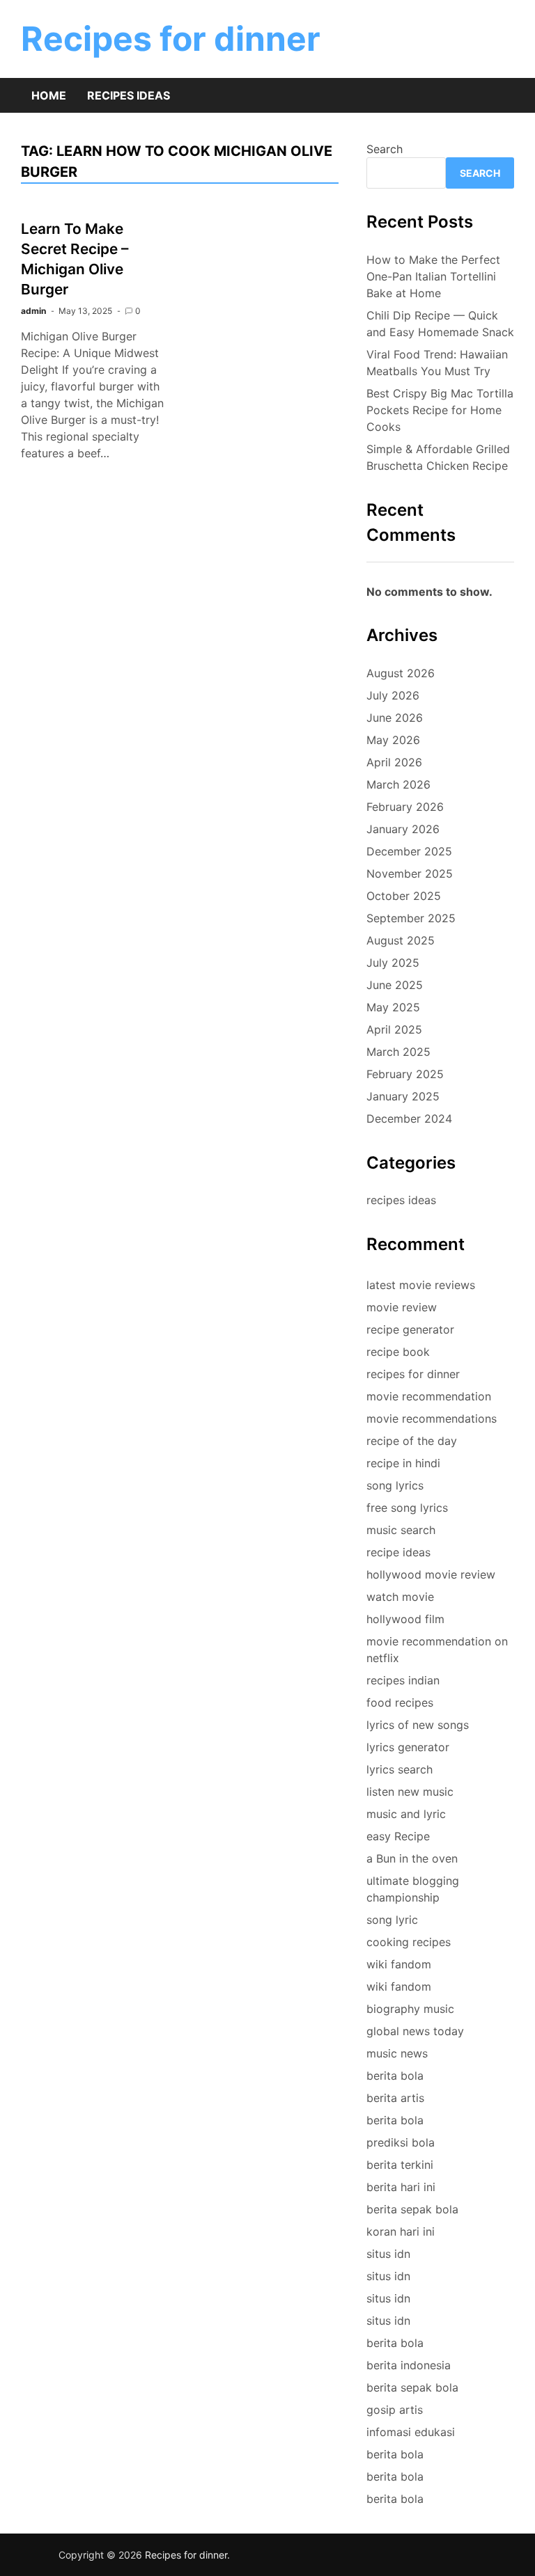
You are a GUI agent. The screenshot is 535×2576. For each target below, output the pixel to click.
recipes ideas (401, 1200)
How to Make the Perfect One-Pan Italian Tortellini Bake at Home (433, 276)
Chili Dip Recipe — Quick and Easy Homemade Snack (440, 324)
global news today (415, 2031)
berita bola (395, 2076)
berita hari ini (401, 2187)
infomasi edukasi (411, 2432)
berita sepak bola (412, 2209)
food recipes (400, 1702)
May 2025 (393, 1007)
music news (397, 2053)
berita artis (395, 2098)
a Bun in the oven (412, 1858)
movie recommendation (429, 1396)
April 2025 (394, 1029)
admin (33, 311)
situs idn (388, 2254)
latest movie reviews (421, 1285)
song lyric (392, 1920)
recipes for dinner (413, 1374)
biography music (410, 2009)
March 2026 (398, 784)
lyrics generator (408, 1747)
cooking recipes (409, 1942)
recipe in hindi (403, 1463)
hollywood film (405, 1619)
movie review (402, 1307)
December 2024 (409, 1119)
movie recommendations (432, 1419)
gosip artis (395, 2410)
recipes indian (403, 1680)
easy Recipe (398, 1836)
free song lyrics (407, 1508)
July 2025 (393, 963)
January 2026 (403, 829)
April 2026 (394, 762)
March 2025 (398, 1052)
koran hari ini (401, 2231)
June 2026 (395, 718)
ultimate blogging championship (413, 1889)
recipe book (398, 1352)
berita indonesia (409, 2365)
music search (401, 1530)
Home (49, 95)
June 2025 (395, 985)
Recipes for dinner (171, 39)
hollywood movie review (431, 1574)
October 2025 (404, 896)
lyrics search (400, 1769)
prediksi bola (401, 2142)
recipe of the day (412, 1441)
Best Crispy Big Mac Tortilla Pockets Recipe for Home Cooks (440, 410)
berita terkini (400, 2165)
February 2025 (405, 1074)
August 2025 (401, 940)
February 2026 (405, 807)
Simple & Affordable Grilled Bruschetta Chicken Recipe (438, 457)
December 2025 (409, 851)
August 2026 (401, 673)
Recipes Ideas (129, 95)
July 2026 (393, 695)
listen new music (410, 1792)
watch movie (400, 1597)
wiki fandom (399, 1964)
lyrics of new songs (418, 1725)
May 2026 (393, 740)
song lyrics (395, 1485)
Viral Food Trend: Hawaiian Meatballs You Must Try (437, 363)
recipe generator (410, 1329)
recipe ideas (398, 1552)
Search (385, 149)
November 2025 (410, 874)
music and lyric (406, 1814)
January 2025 (403, 1096)
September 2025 (411, 918)
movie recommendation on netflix (437, 1650)
